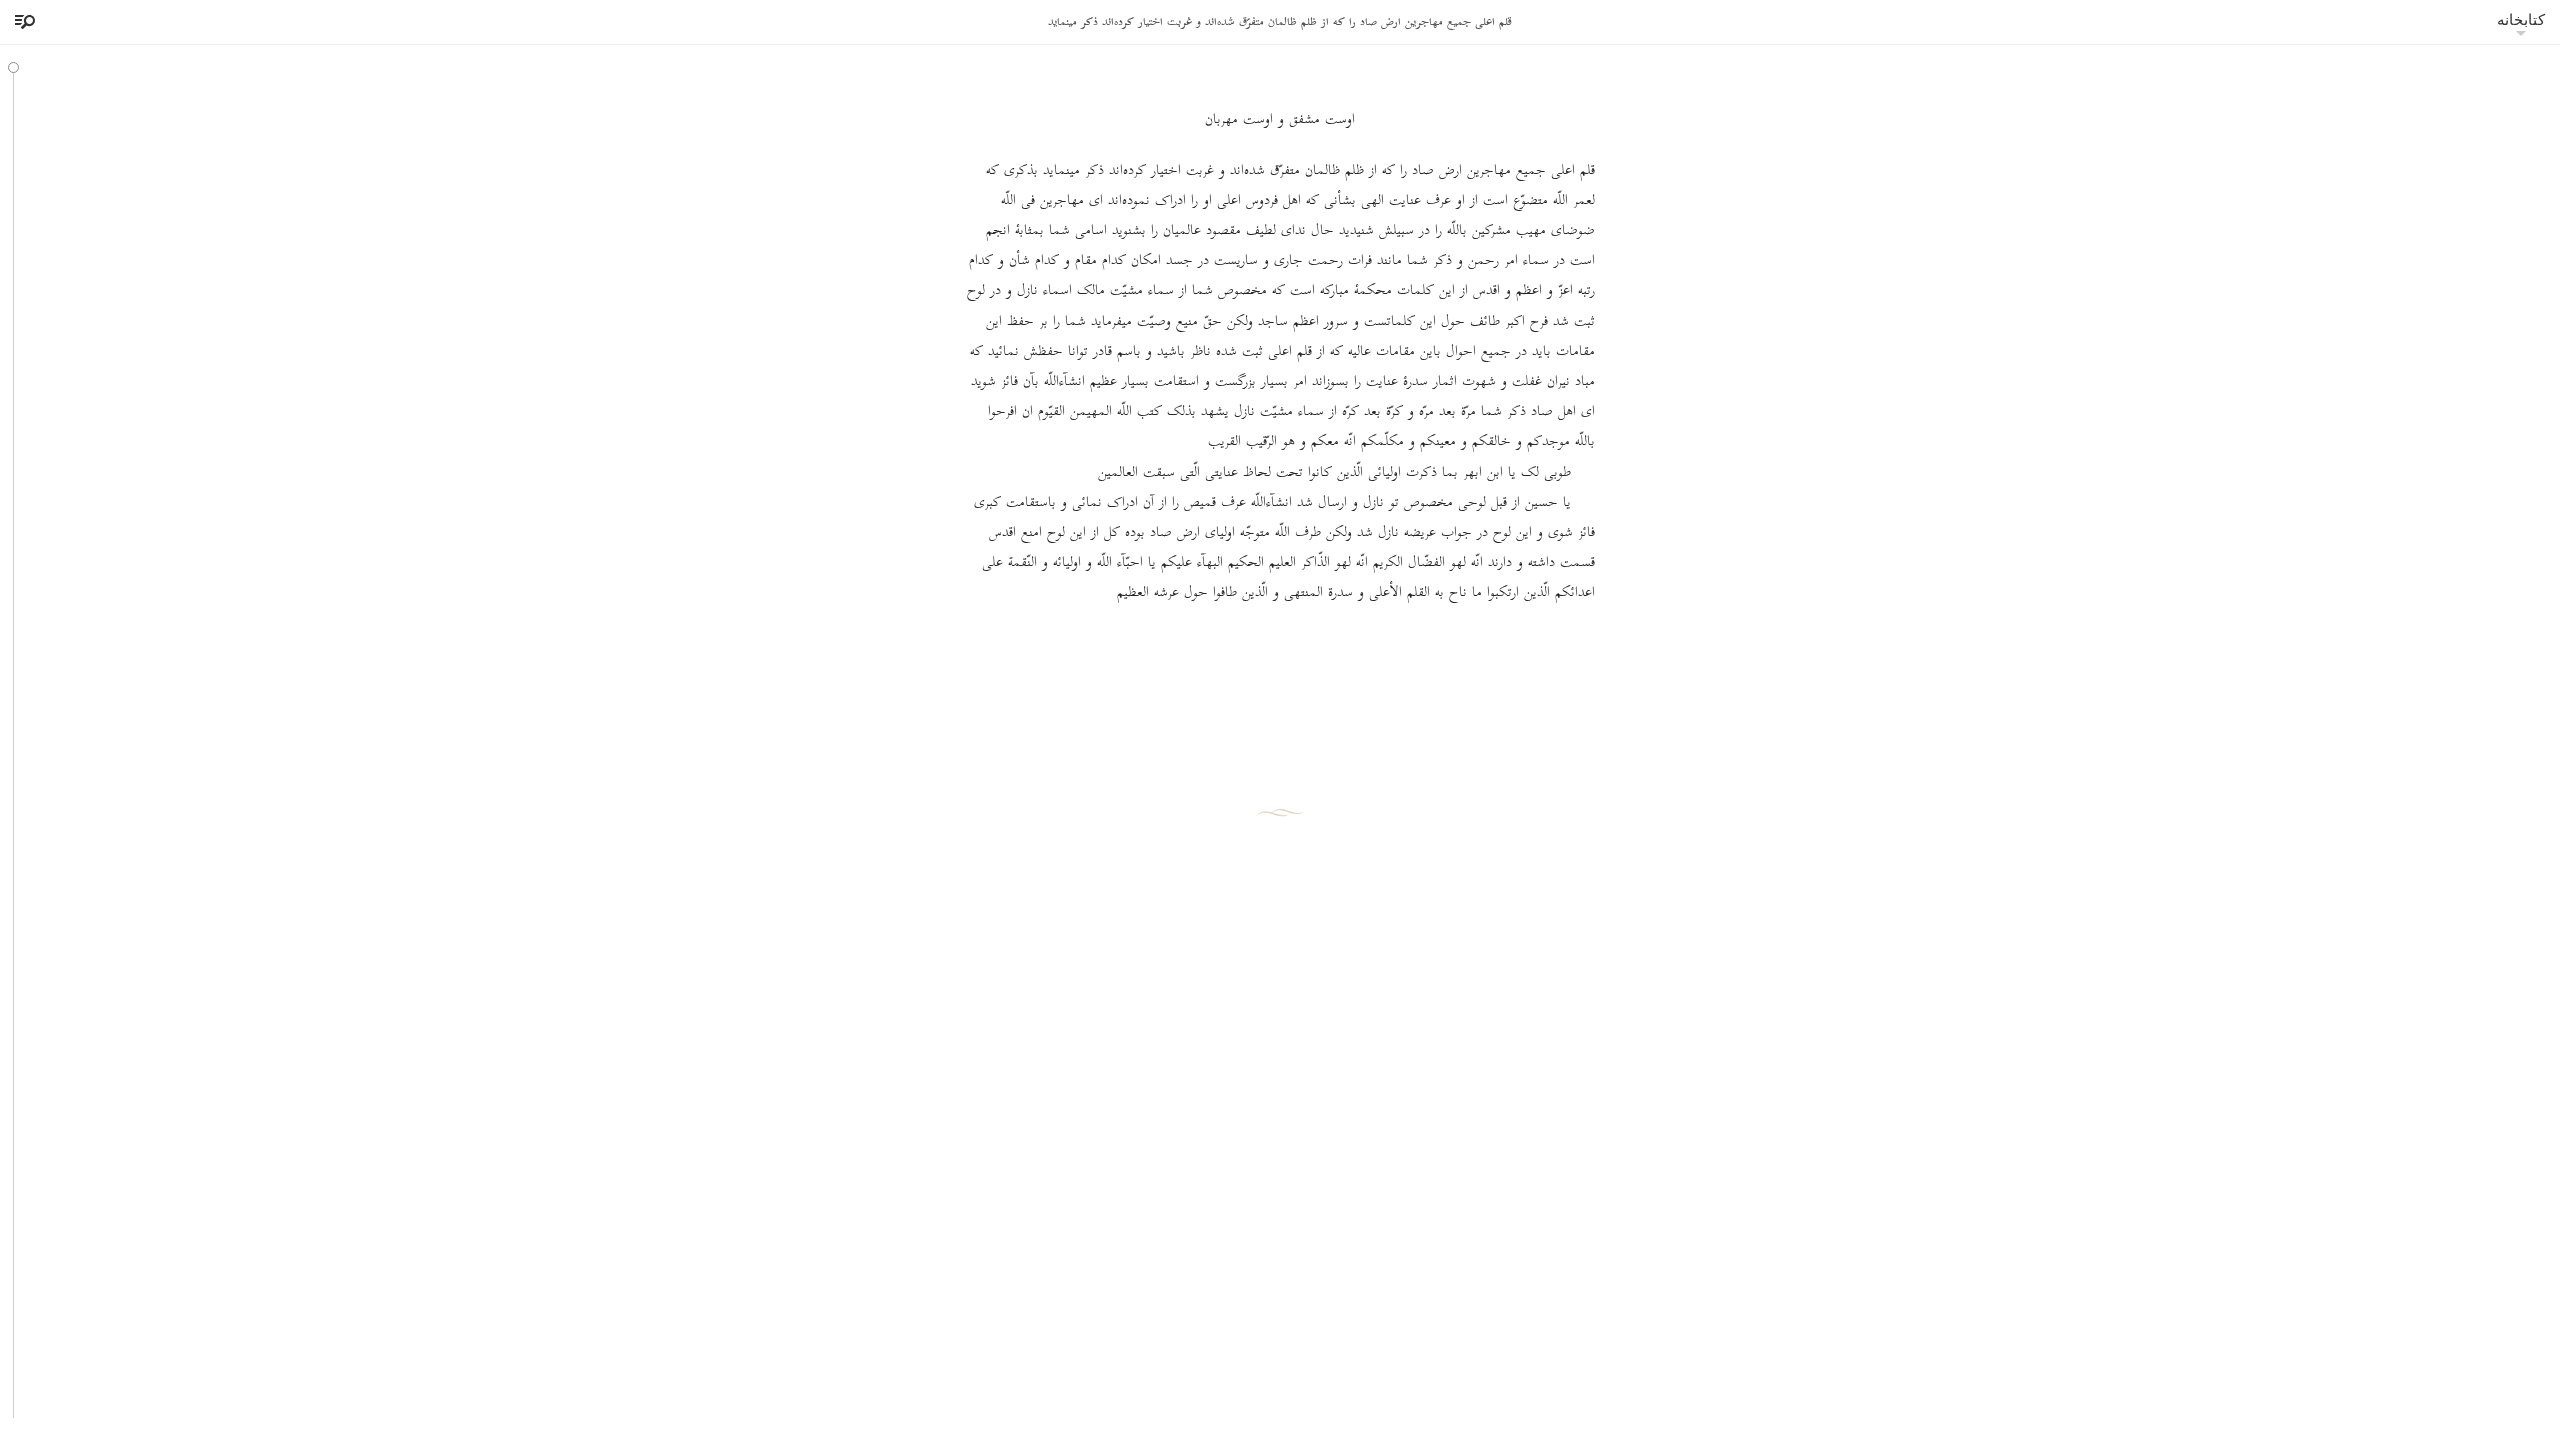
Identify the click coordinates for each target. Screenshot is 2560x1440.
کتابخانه (2521, 19)
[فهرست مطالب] (22, 22)
